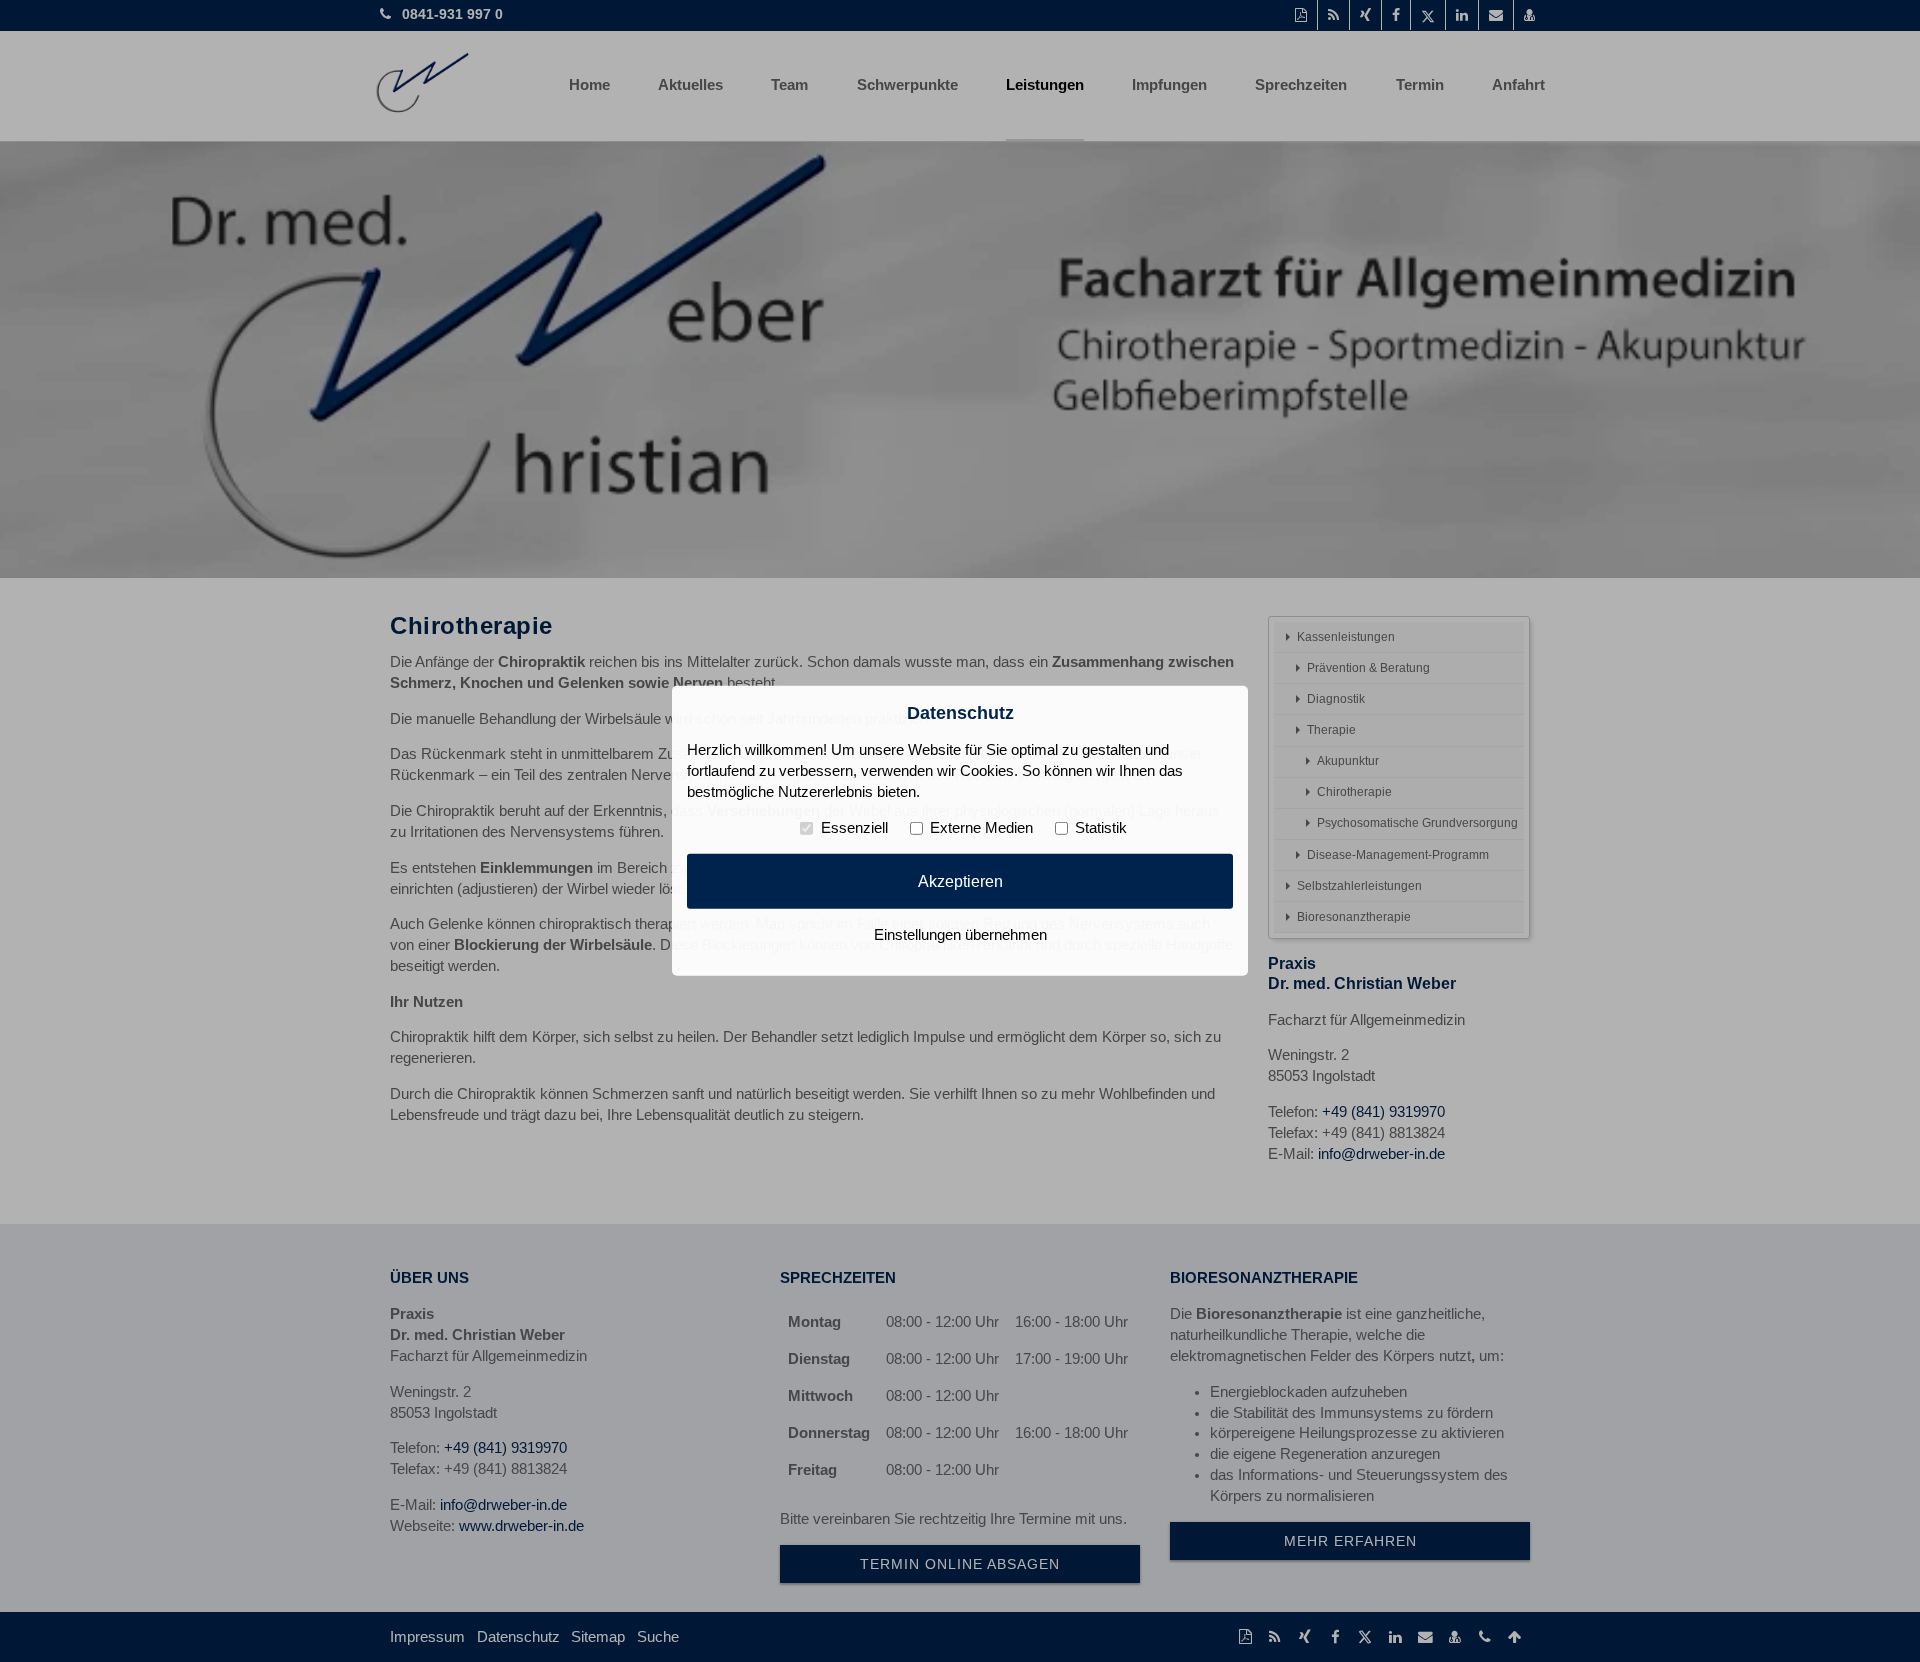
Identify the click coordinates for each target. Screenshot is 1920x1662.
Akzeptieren (960, 881)
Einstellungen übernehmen (960, 935)
